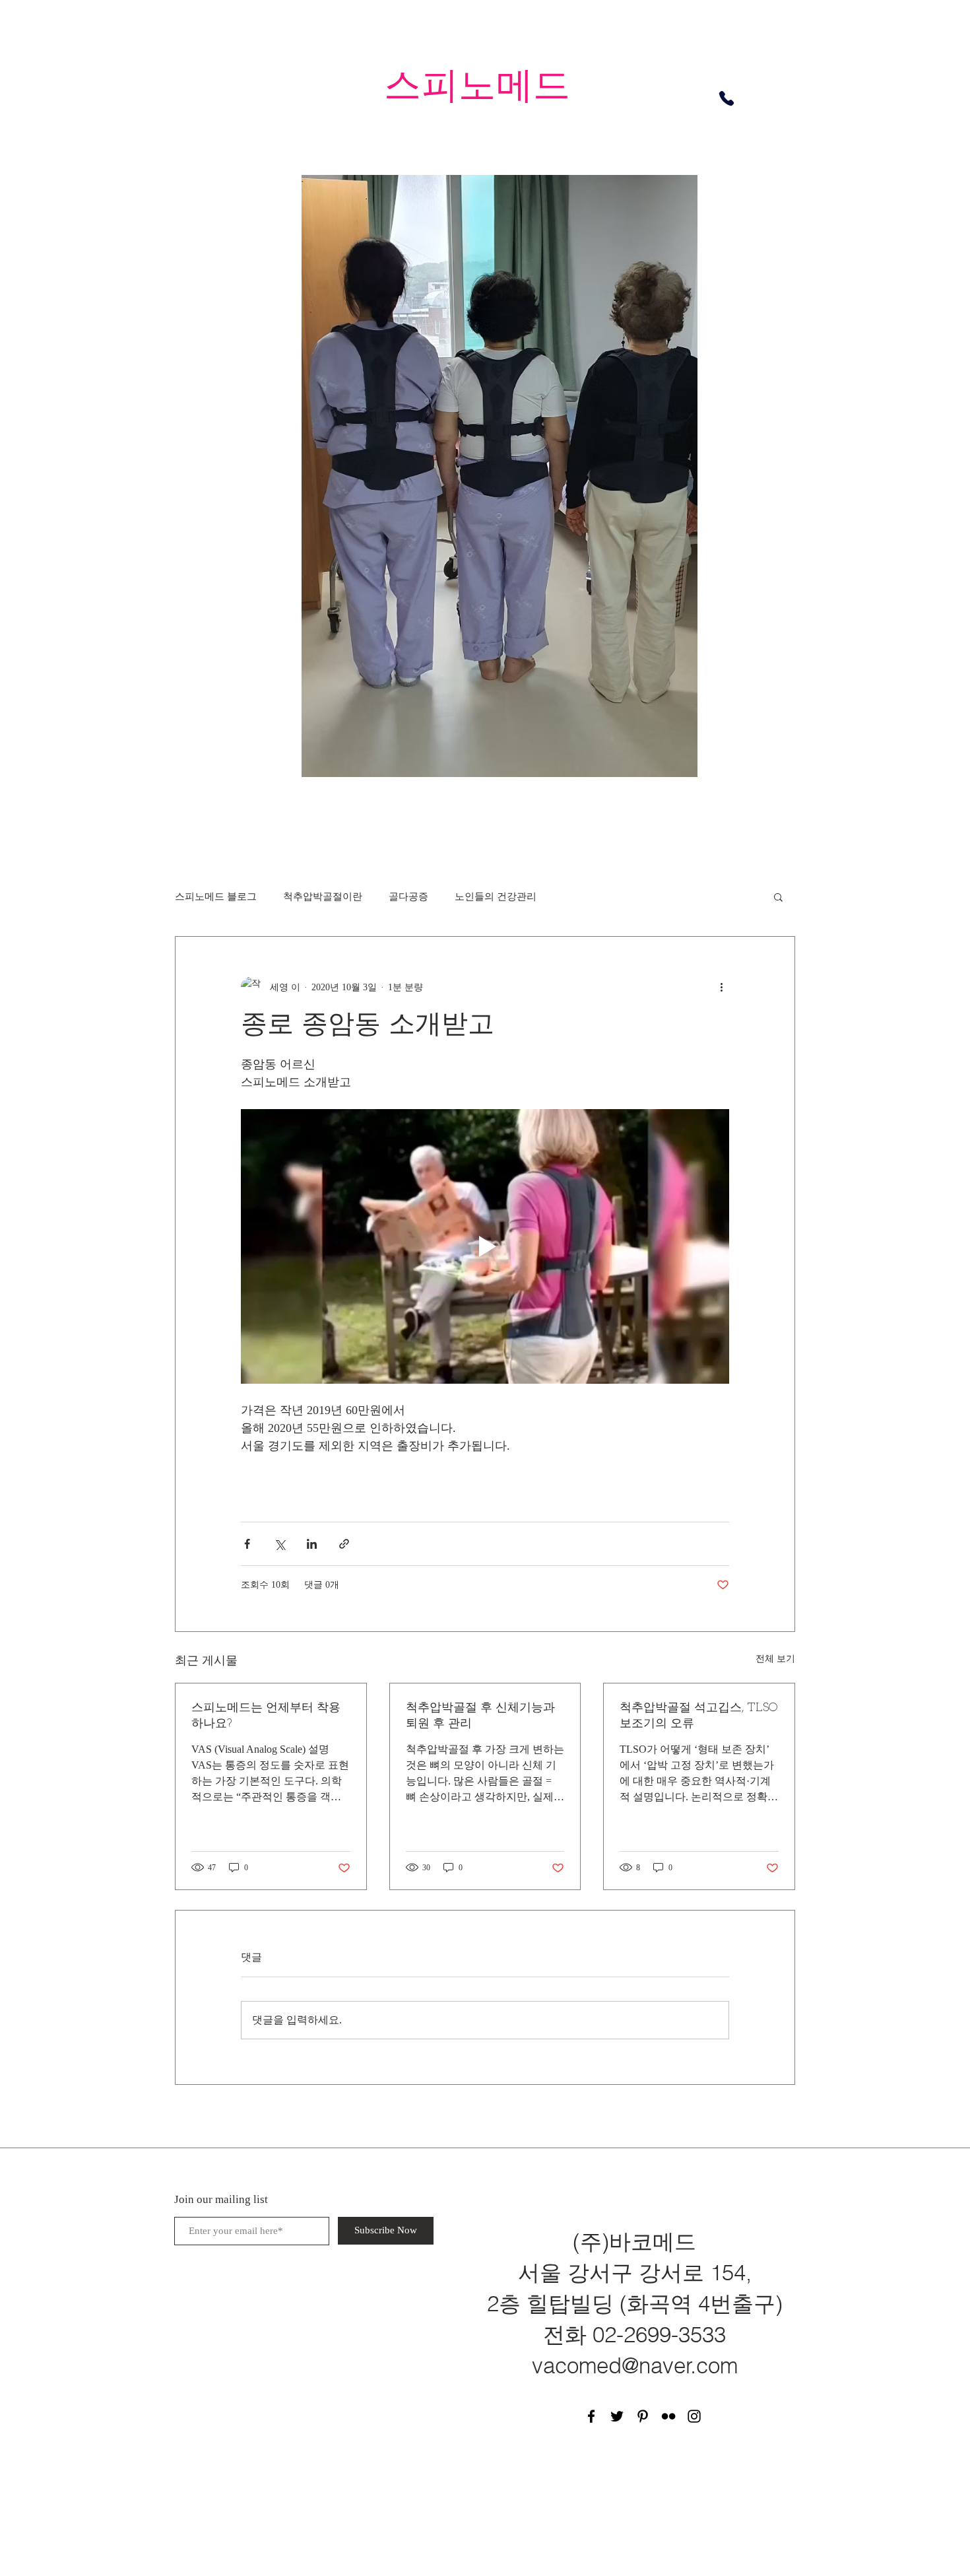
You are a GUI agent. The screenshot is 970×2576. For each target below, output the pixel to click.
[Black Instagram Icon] (694, 2416)
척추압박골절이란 (323, 897)
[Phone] (727, 98)
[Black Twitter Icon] (617, 2416)
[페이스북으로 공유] (247, 1544)
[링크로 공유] (344, 1544)
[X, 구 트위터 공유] (279, 1544)
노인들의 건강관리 (496, 897)
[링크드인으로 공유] (312, 1544)
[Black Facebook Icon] (591, 2416)
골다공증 (408, 897)
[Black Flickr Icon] (668, 2416)
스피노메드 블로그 (216, 897)
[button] (778, 897)
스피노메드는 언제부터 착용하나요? (266, 1716)
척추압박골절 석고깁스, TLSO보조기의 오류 (699, 1716)
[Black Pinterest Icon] (643, 2416)
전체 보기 (775, 1659)
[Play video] (485, 1246)
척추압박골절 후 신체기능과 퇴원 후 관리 (480, 1716)
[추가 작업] (721, 987)
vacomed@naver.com (635, 2365)
